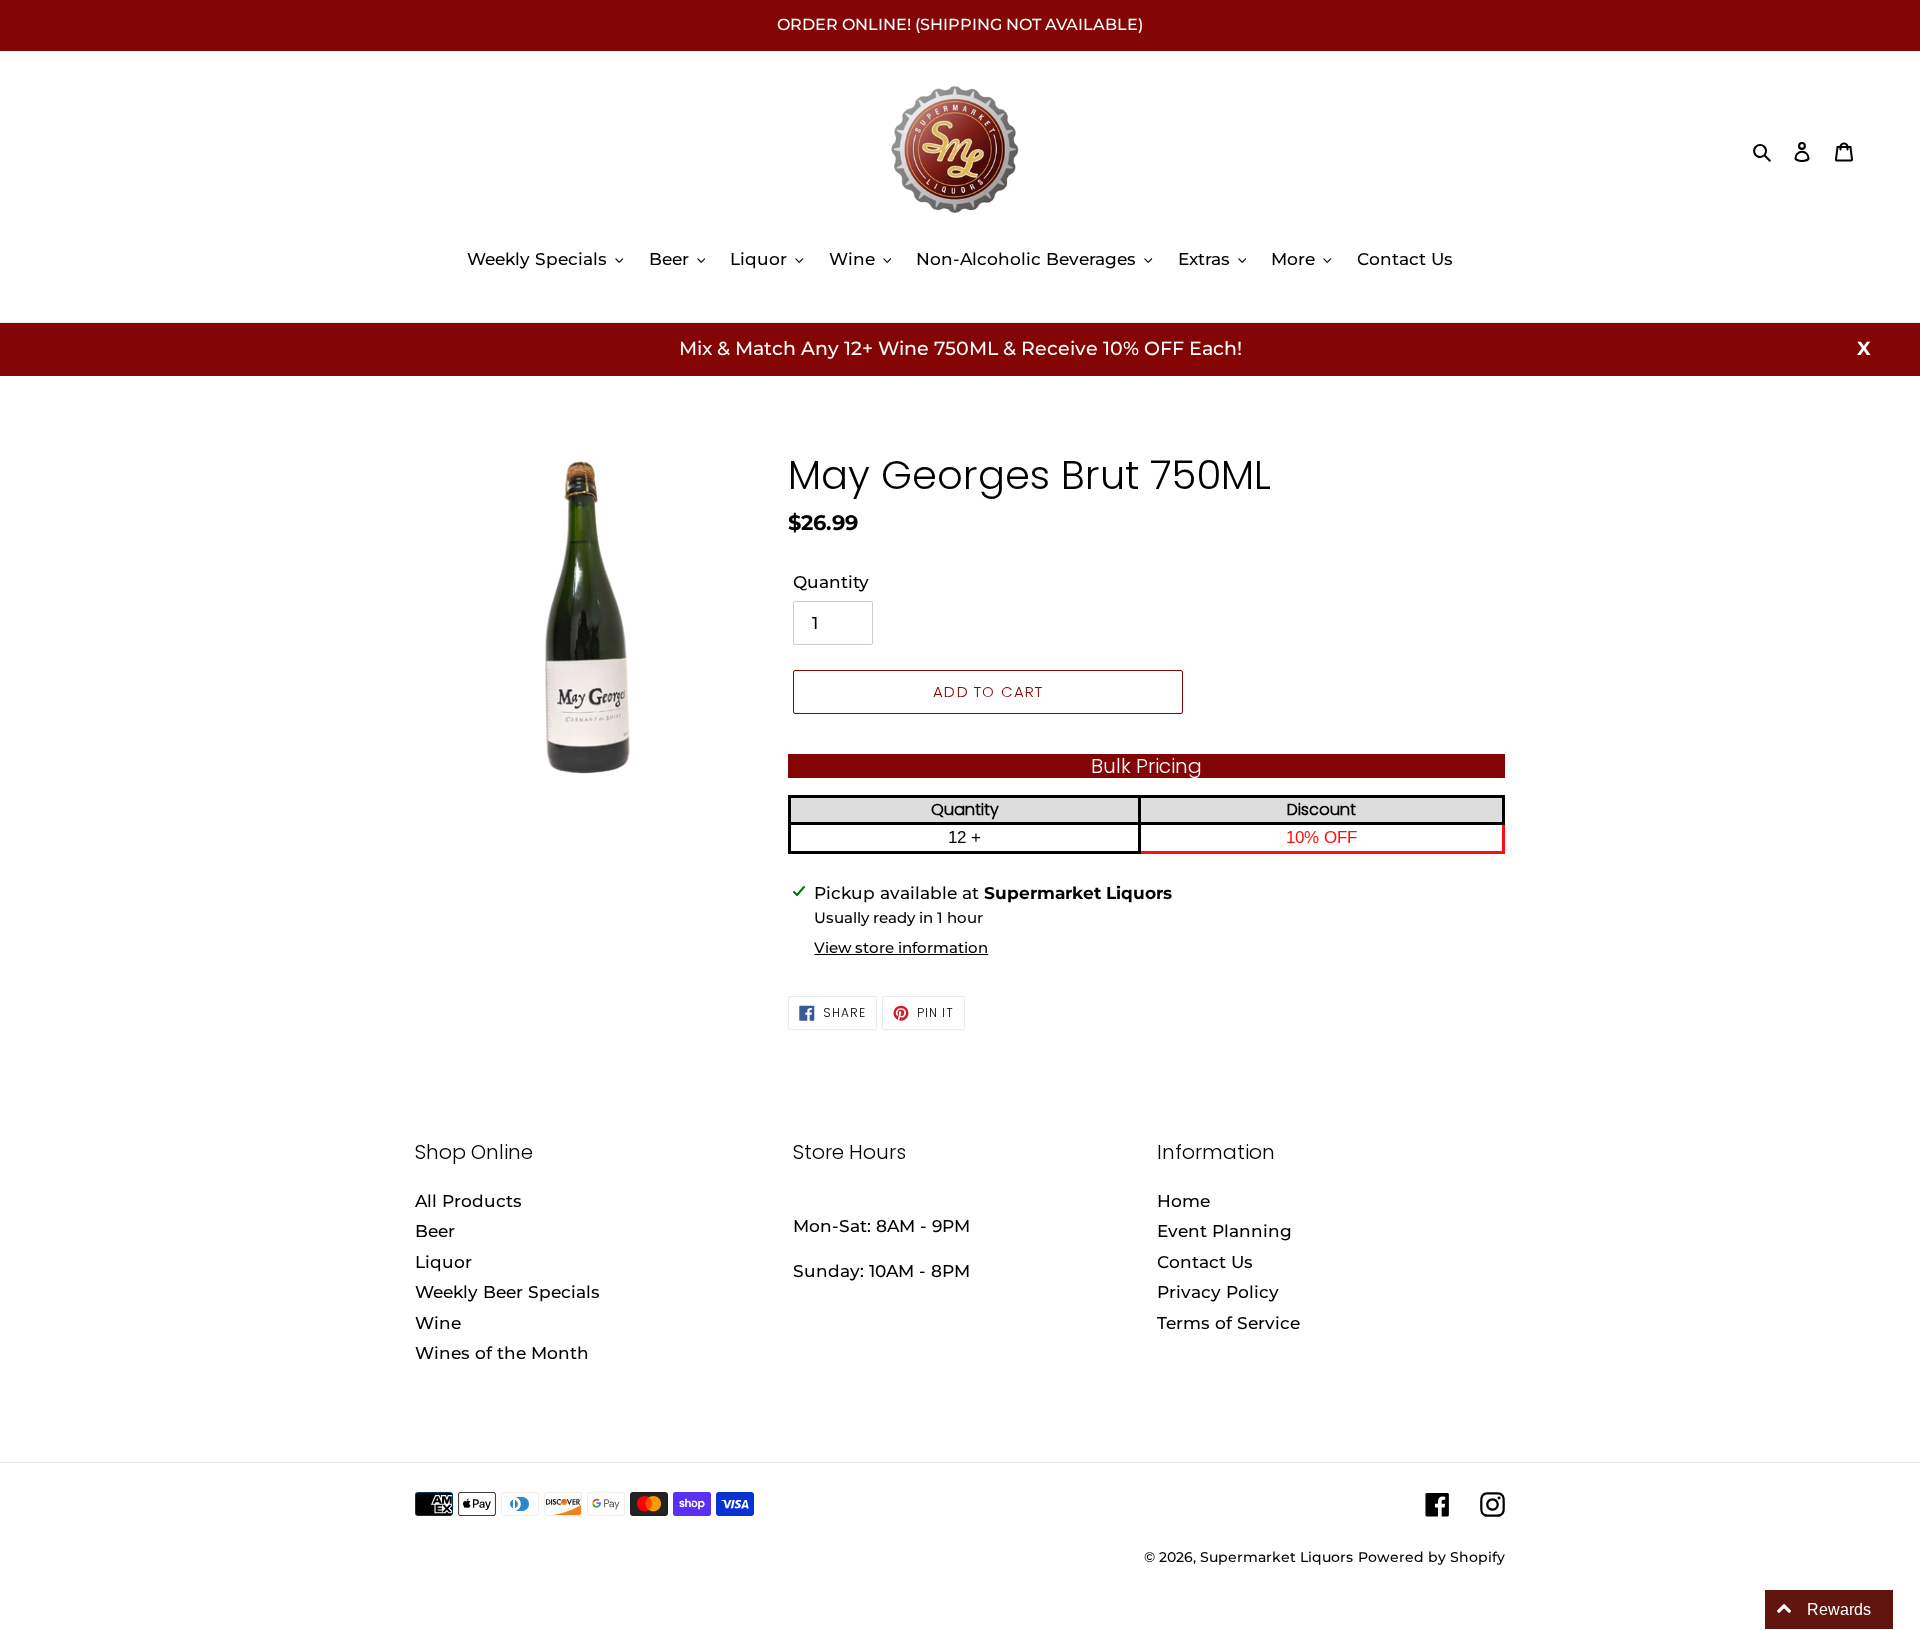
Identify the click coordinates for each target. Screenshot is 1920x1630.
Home (1183, 1201)
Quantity (831, 582)
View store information (901, 947)
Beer (435, 1231)
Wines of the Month (502, 1353)
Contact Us (1205, 1262)
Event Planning (1224, 1231)
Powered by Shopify (1431, 1557)
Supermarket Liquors (1276, 1557)
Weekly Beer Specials (507, 1292)
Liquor (443, 1262)
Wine (438, 1323)
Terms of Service (1228, 1323)
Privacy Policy (1218, 1292)
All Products (468, 1201)
